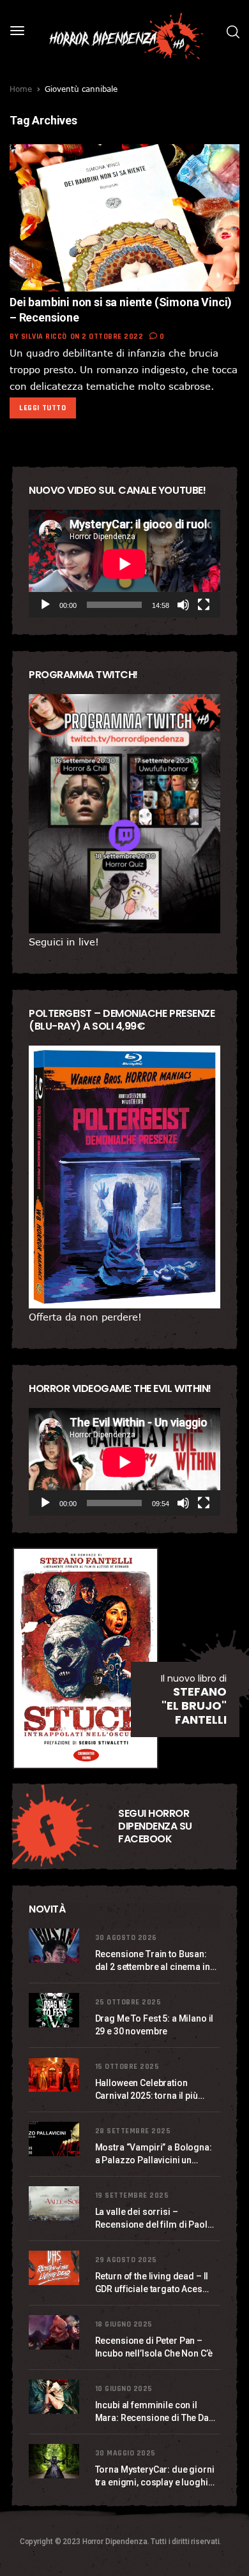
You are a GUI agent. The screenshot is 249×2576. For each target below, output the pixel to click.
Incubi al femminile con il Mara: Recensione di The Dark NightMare (156, 2412)
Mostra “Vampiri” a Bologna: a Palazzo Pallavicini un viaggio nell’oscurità (154, 2154)
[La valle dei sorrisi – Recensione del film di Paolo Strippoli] (56, 2204)
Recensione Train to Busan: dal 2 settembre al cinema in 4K (153, 1961)
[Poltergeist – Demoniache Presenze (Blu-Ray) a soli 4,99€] (124, 1177)
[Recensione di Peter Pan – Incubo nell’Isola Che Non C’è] (56, 2333)
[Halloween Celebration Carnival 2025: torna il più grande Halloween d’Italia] (56, 2075)
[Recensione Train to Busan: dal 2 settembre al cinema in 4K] (56, 1946)
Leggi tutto (43, 408)
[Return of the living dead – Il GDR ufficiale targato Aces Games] (56, 2268)
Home (21, 89)
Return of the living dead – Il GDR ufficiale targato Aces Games (152, 2283)
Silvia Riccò (44, 337)
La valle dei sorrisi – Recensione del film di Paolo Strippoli (154, 2219)
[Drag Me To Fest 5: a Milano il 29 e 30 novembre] (56, 2010)
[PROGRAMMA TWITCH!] (124, 814)
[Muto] (183, 605)
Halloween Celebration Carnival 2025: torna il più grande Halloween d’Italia (147, 2090)
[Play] (45, 605)
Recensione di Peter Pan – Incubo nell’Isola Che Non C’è (154, 2347)
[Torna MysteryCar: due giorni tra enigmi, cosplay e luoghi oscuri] (56, 2461)
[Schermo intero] (204, 605)
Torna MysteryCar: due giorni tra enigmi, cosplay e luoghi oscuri (155, 2476)
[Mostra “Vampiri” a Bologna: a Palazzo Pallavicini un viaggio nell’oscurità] (56, 2139)
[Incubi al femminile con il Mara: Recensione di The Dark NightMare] (56, 2397)
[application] (124, 564)
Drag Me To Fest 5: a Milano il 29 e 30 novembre (155, 2025)
